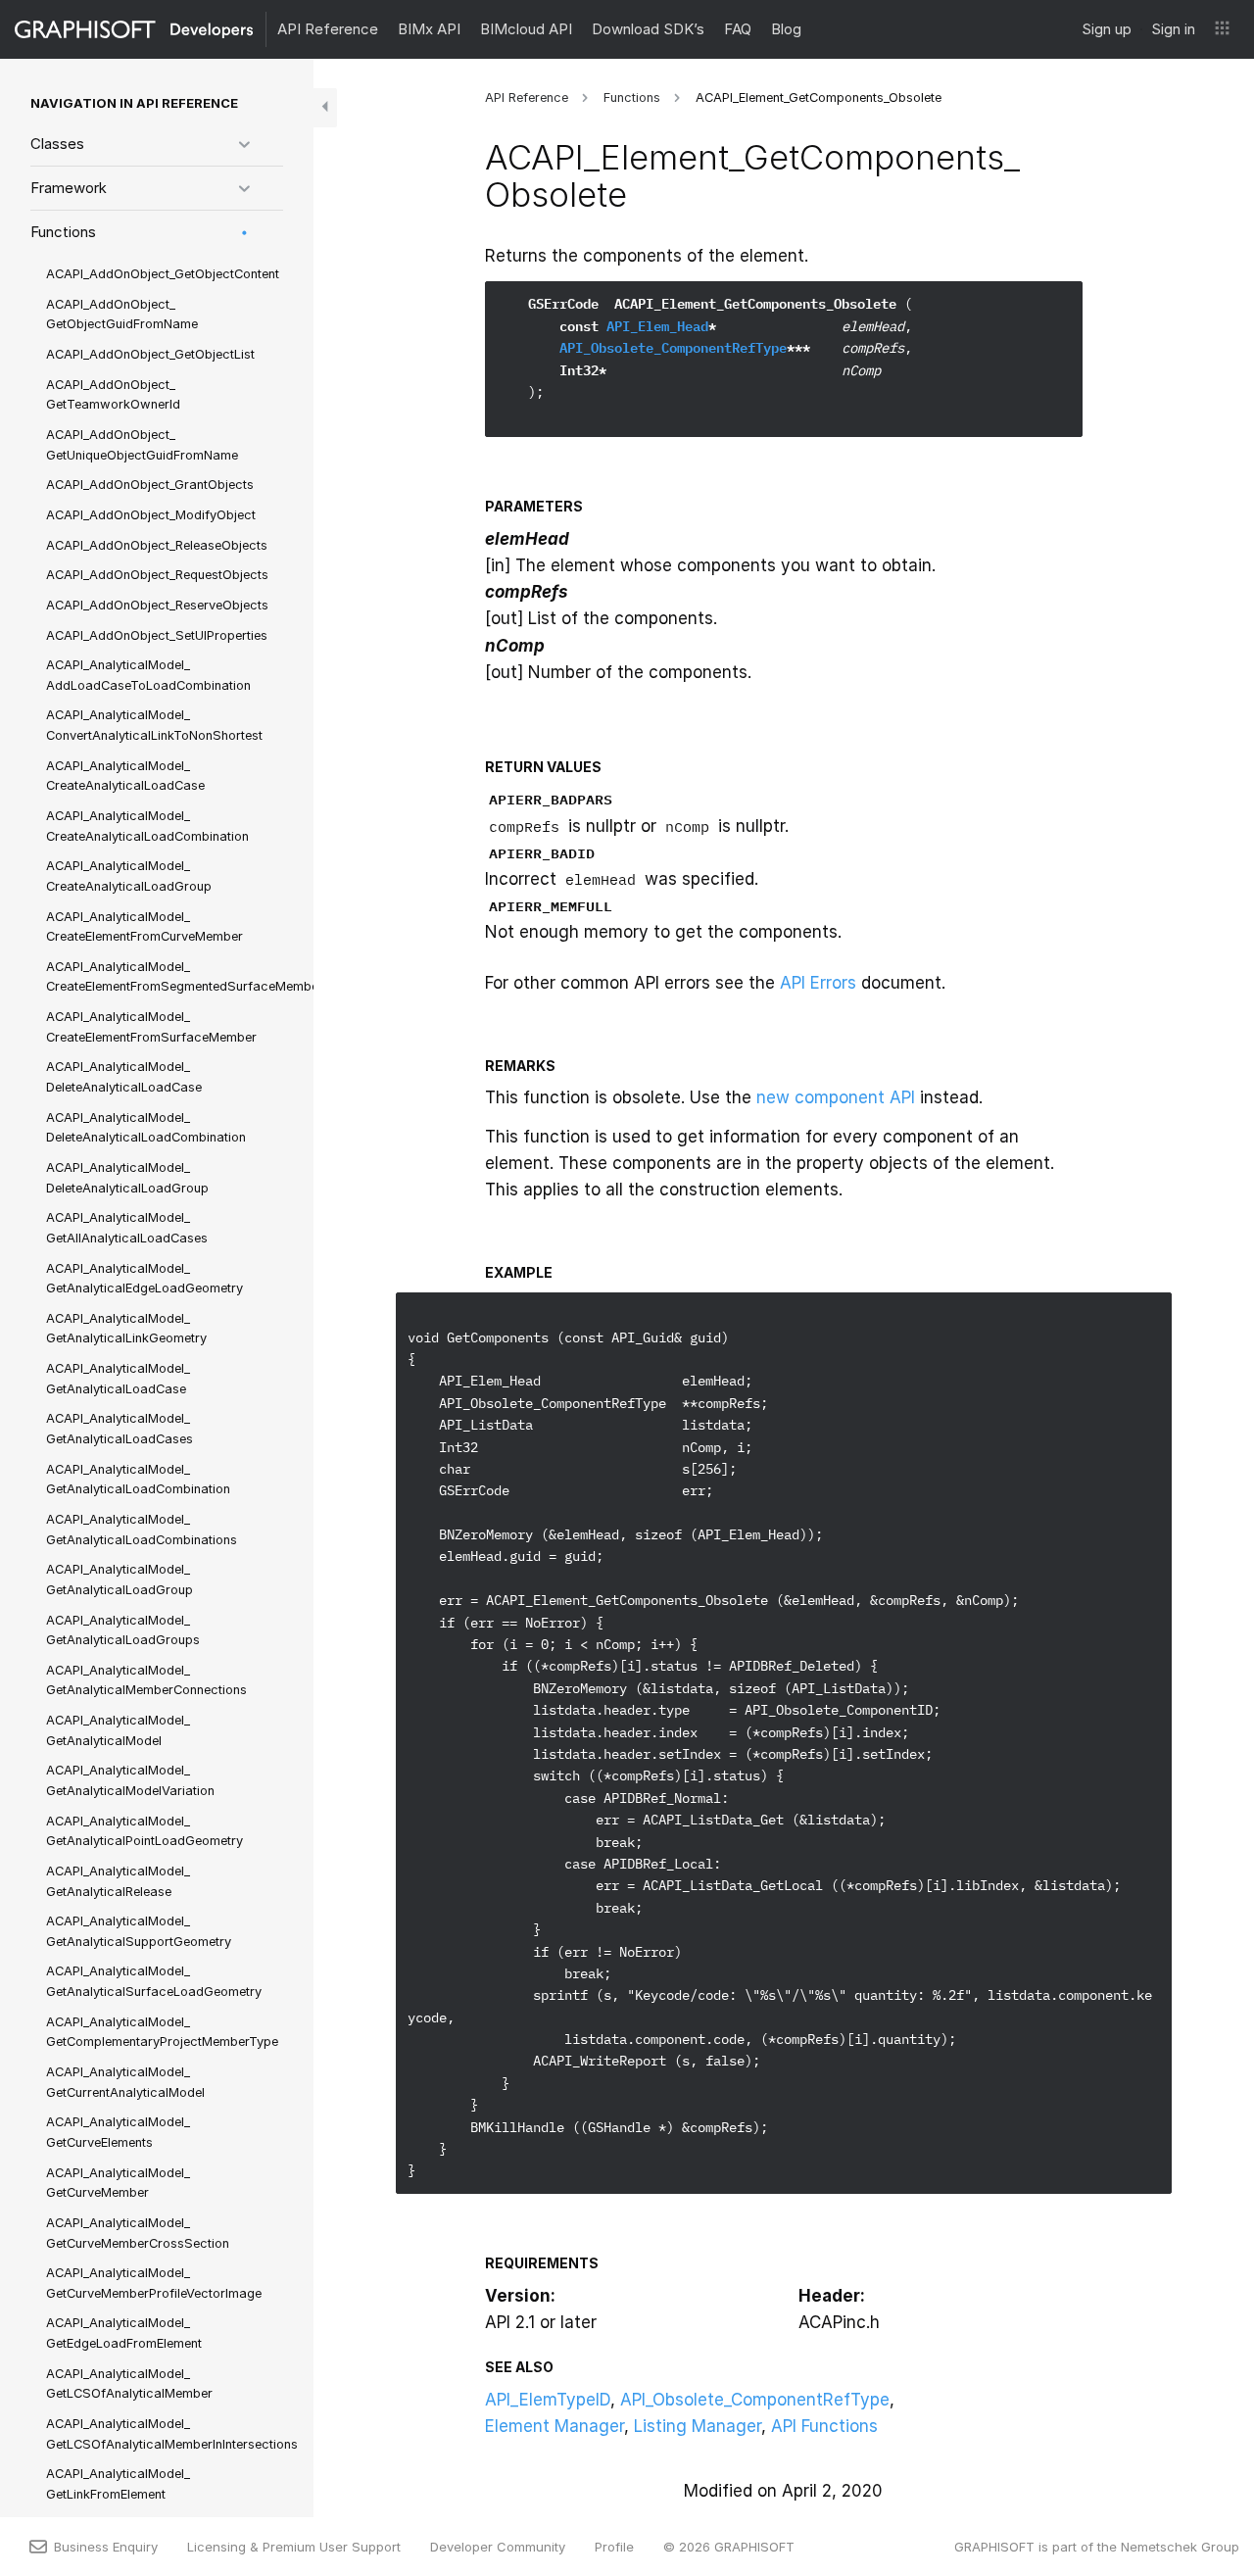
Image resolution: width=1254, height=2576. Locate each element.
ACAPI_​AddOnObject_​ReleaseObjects (157, 545)
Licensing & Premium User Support (294, 2547)
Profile (614, 2547)
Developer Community (498, 2547)
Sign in (1173, 29)
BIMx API (429, 29)
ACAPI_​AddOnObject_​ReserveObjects (157, 605)
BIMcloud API (526, 29)
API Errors (818, 983)
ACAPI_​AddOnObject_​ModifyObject (151, 515)
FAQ (738, 29)
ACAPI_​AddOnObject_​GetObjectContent (163, 274)
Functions (63, 232)
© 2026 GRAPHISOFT (729, 2547)
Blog (786, 29)
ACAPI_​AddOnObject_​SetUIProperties (157, 635)
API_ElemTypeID (548, 2400)
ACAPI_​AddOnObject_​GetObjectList (150, 354)
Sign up (1107, 29)
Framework (69, 188)
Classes (57, 144)
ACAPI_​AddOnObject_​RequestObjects (157, 575)
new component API (836, 1097)
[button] (1222, 29)
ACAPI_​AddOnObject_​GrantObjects (150, 485)
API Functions (824, 2426)
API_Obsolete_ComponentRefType (673, 348)
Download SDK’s (648, 29)
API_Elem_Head (657, 326)
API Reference (328, 29)
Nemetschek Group (1180, 2547)
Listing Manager (698, 2426)
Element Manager (555, 2426)
